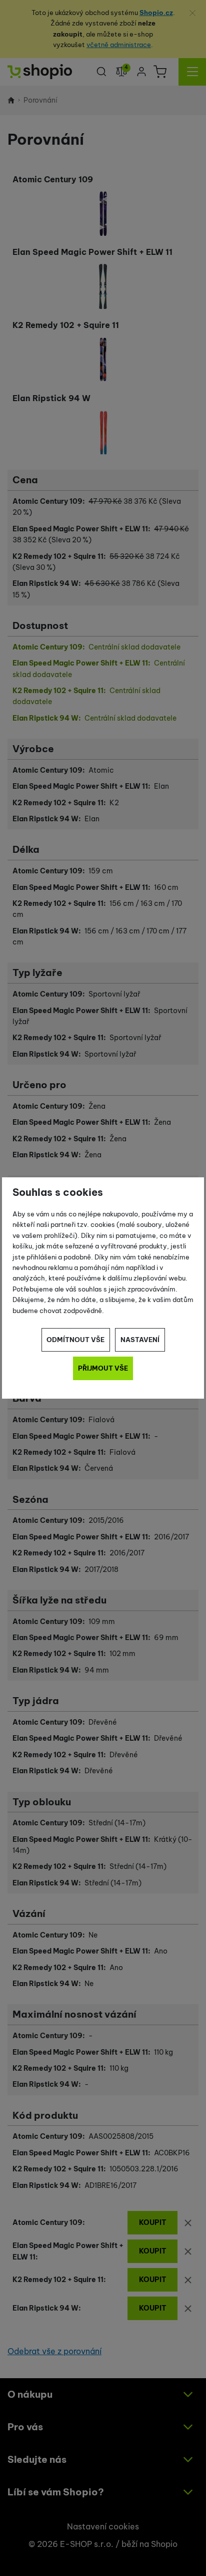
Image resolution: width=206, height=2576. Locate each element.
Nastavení (140, 1340)
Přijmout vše (103, 1368)
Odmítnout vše (75, 1340)
